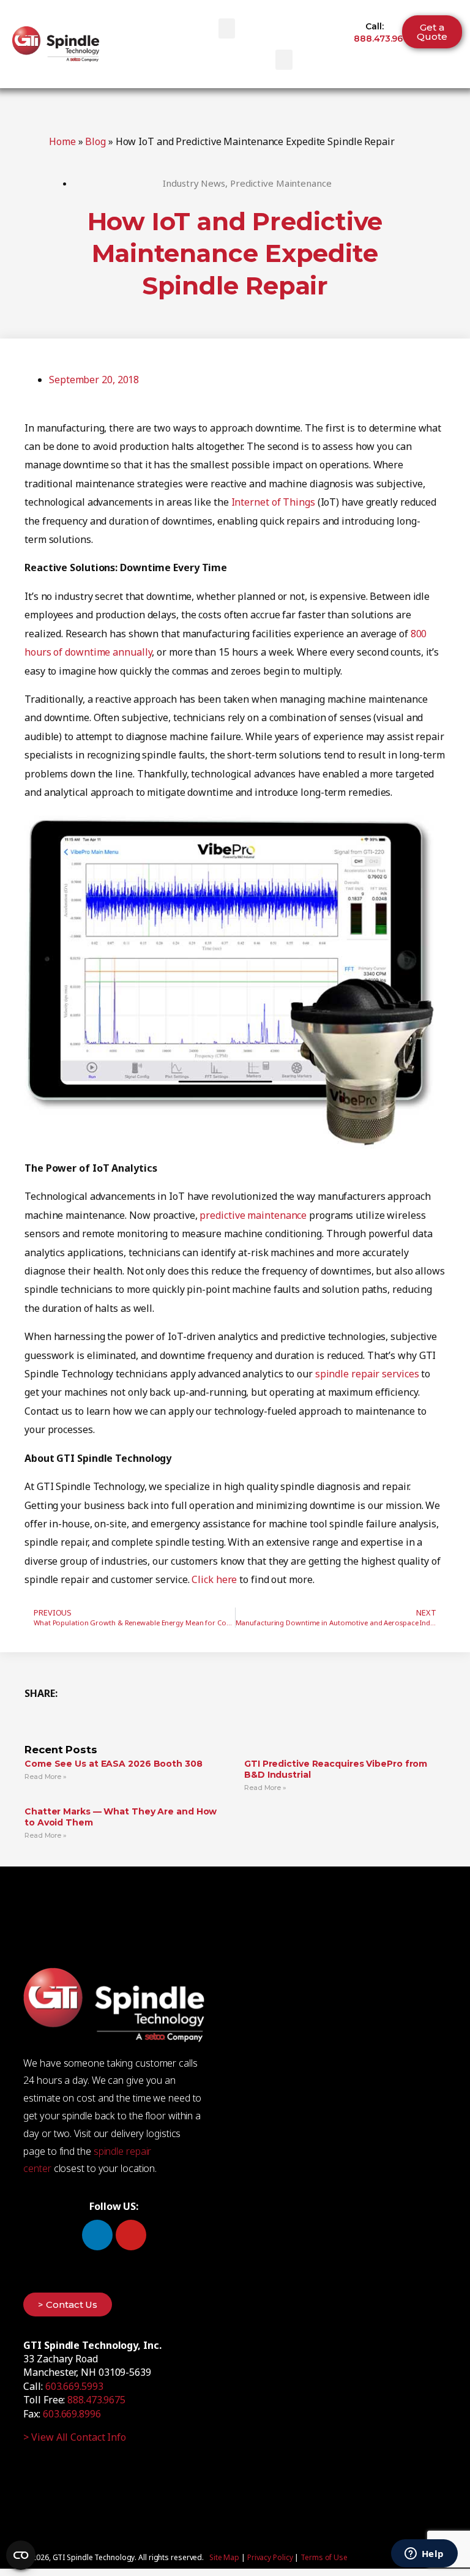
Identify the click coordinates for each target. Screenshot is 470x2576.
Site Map (224, 2557)
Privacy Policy (270, 2557)
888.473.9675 (383, 39)
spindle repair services (367, 1374)
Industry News (194, 183)
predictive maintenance (253, 1215)
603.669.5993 (74, 2386)
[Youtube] (131, 2235)
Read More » (46, 1777)
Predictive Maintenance (281, 183)
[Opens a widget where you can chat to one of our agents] (424, 2555)
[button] (227, 28)
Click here (214, 1579)
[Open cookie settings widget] (21, 2555)
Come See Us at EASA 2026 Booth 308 (114, 1764)
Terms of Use (324, 2557)
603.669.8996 (72, 2414)
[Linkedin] (97, 2235)
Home (62, 141)
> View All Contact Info (75, 2437)
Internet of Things (273, 502)
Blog (95, 141)
